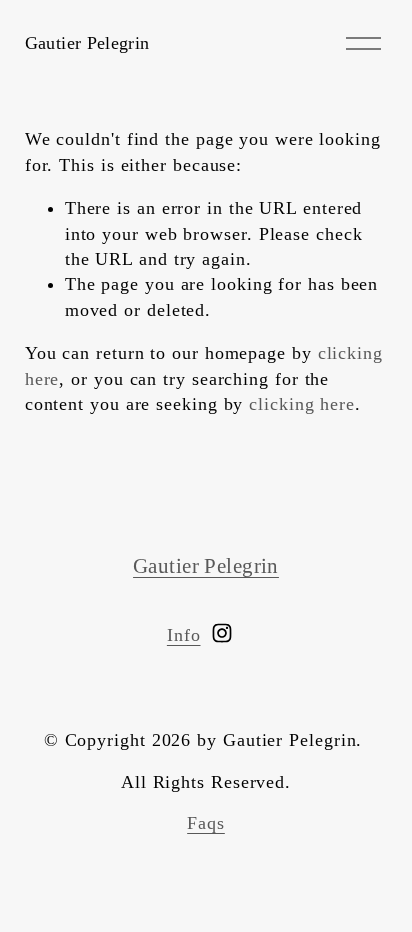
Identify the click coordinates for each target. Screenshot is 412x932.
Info (184, 635)
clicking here (302, 404)
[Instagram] (222, 633)
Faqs (206, 823)
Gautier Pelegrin (87, 43)
